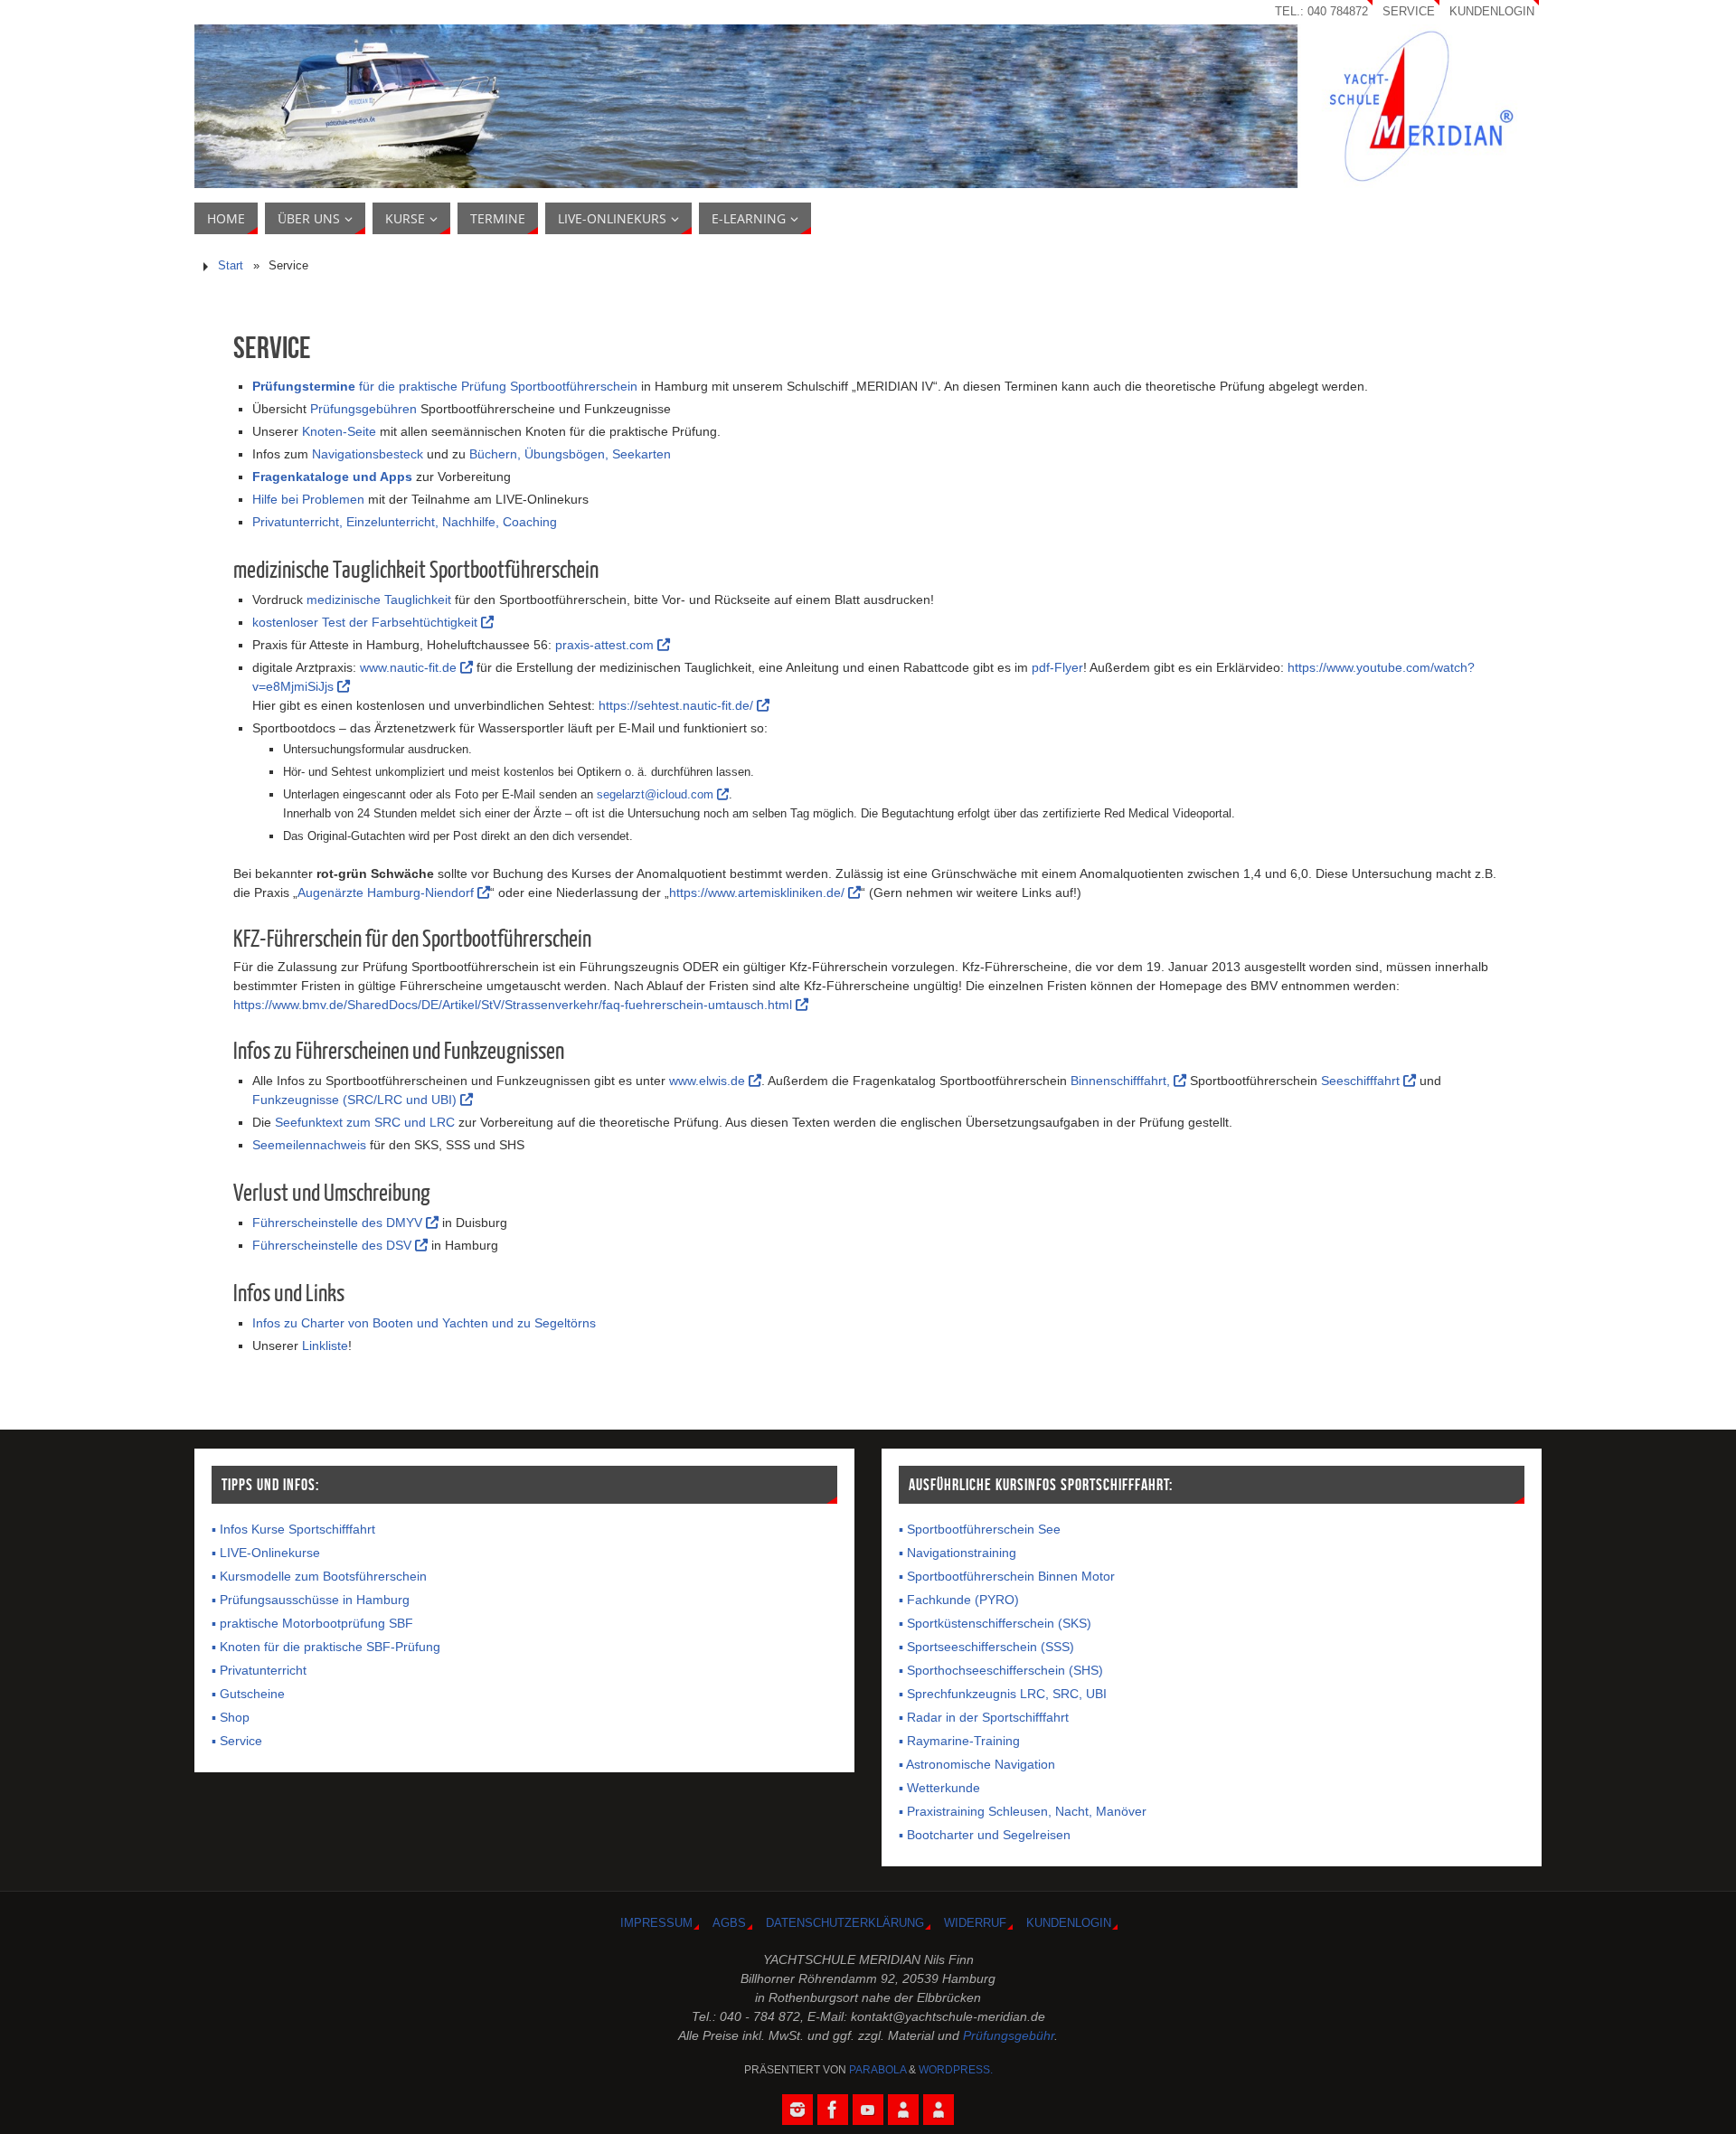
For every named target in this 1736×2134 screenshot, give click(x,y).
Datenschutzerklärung (845, 1923)
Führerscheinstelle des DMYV (339, 1223)
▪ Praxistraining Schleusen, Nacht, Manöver (1023, 1811)
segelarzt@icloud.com (657, 794)
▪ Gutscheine (248, 1694)
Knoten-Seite (339, 431)
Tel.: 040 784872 (1321, 12)
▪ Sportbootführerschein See (980, 1529)
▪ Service (237, 1741)
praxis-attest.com (606, 645)
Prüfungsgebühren (363, 409)
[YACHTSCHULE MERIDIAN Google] (903, 2110)
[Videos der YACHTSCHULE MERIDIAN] (868, 2110)
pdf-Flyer (1057, 667)
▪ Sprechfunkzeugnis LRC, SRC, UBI (1003, 1694)
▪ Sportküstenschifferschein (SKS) (995, 1623)
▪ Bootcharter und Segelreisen (985, 1835)
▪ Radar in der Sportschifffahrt (984, 1717)
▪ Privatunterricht (259, 1670)
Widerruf (975, 1923)
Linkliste (325, 1346)
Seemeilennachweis (309, 1145)
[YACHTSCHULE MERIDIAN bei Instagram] (797, 2110)
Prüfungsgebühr (1009, 2035)
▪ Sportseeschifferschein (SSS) (986, 1647)
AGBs (729, 1923)
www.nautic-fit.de (410, 667)
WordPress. (956, 2070)
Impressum (656, 1923)
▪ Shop (231, 1717)
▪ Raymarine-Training (959, 1741)
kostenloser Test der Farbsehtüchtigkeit (367, 622)
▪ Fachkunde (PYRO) (959, 1600)
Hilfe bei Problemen (308, 499)
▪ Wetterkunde (939, 1788)
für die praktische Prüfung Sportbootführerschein (445, 386)
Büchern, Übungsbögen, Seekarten (570, 454)
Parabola (877, 2070)
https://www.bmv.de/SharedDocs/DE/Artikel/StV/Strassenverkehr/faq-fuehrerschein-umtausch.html (514, 1005)
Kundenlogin (1492, 12)
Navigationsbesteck (368, 454)
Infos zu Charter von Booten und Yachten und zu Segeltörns (424, 1323)
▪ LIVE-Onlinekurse (266, 1553)
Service (1409, 12)
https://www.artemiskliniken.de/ (759, 892)
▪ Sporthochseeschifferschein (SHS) (1001, 1670)
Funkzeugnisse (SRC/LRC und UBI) (356, 1100)
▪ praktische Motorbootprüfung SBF (312, 1623)
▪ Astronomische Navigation (977, 1764)
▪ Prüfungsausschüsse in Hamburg (311, 1600)
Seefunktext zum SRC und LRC (365, 1122)
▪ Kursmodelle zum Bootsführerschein (319, 1576)
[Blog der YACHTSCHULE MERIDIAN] (939, 2110)
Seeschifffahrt (1362, 1081)
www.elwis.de (709, 1081)
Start (231, 266)
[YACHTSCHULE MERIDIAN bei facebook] (833, 2110)
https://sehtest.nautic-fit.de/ (678, 705)
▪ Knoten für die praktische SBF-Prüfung (326, 1647)
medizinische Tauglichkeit (379, 600)
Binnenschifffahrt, (1122, 1081)
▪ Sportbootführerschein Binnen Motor (1007, 1576)
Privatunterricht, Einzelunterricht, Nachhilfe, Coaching (405, 522)
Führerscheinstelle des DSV (334, 1245)
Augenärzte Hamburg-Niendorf (387, 892)
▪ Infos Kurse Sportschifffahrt (293, 1529)
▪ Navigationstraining (958, 1553)
